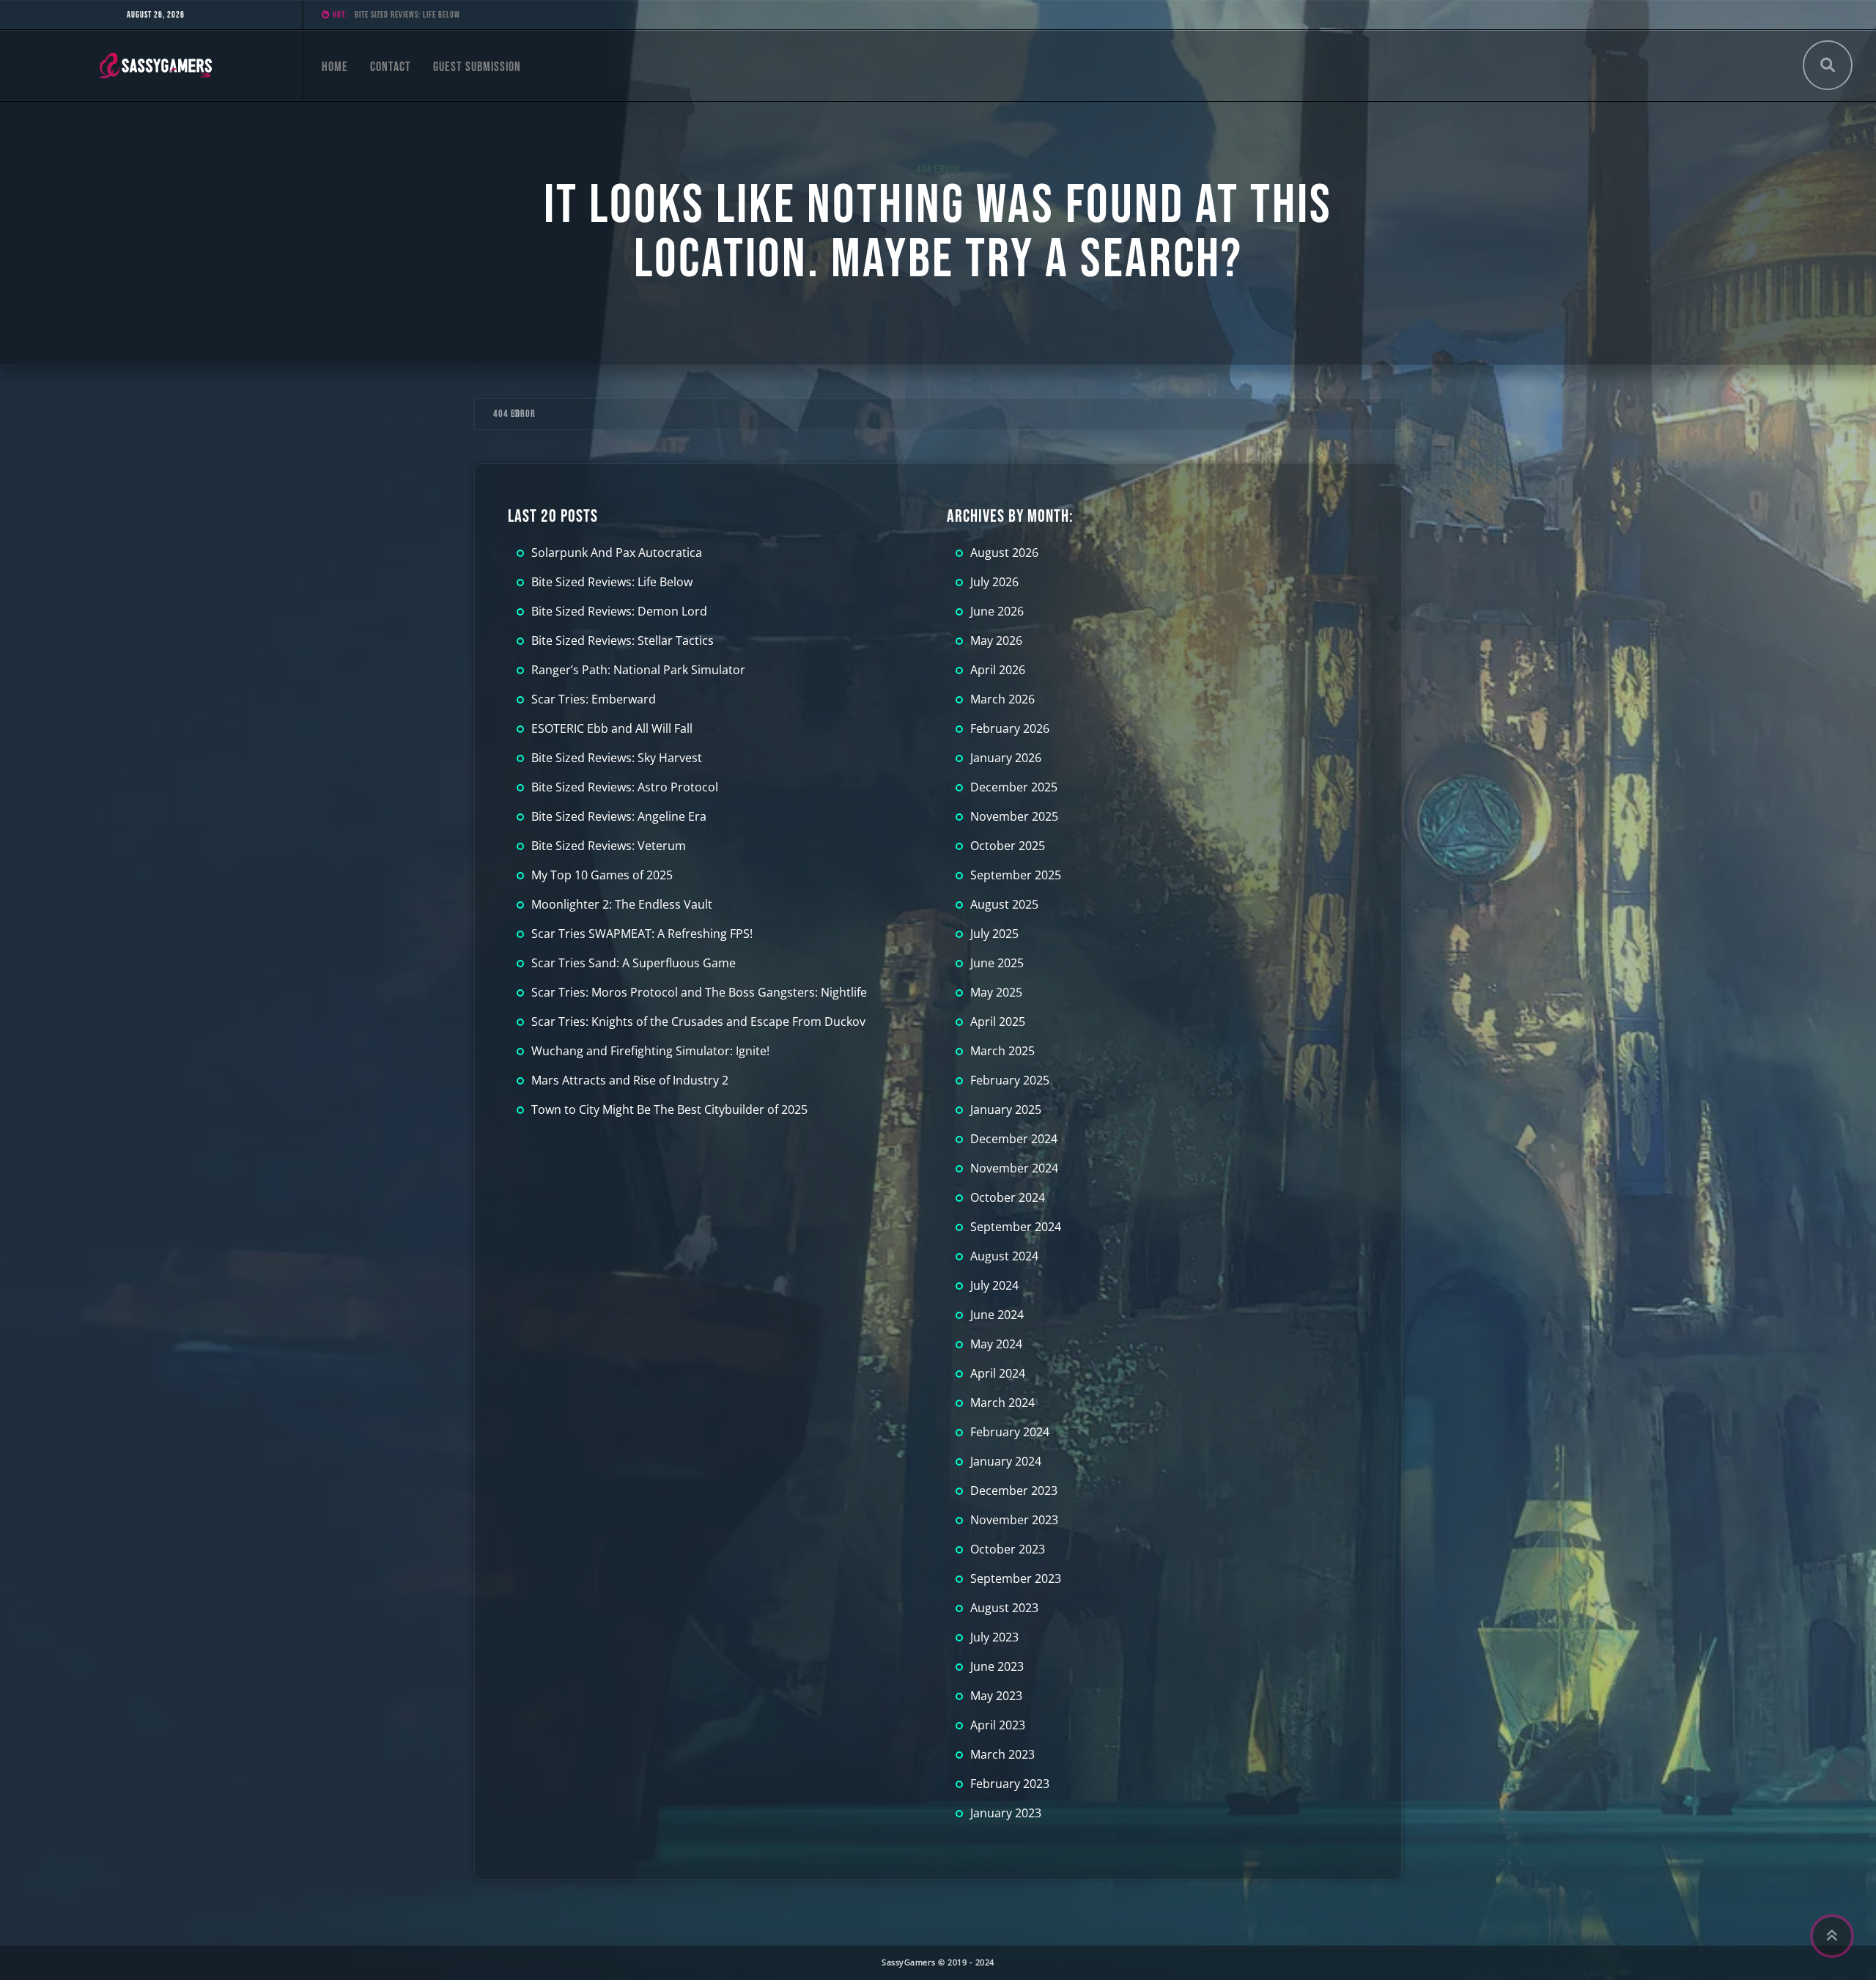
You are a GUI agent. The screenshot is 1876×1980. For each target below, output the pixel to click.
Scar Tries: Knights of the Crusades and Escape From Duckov (698, 1022)
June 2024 (997, 1315)
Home (335, 67)
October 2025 (1008, 846)
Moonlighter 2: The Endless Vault (622, 904)
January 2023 (1006, 1813)
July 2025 (994, 934)
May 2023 (996, 1696)
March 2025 (1002, 1051)
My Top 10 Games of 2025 (602, 875)
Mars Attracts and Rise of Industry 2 (630, 1080)
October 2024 (1008, 1197)
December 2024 (1014, 1139)
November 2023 (1014, 1520)
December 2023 (1014, 1490)
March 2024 (1002, 1403)
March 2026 (1002, 699)
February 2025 (1010, 1080)
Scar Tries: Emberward (594, 699)
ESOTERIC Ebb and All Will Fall (612, 728)
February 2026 (1010, 728)
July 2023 (994, 1637)
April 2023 (998, 1725)
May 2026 (996, 640)
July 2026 (994, 582)
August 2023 (1004, 1608)
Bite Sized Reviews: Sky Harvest (617, 758)
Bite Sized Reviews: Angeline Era (619, 816)
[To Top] (1832, 1936)
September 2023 (1016, 1578)
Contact (391, 67)
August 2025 (1004, 904)
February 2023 (1010, 1784)
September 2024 (1016, 1227)
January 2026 (1006, 758)
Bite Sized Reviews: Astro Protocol (625, 787)
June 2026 (997, 611)
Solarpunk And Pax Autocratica (617, 553)
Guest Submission (477, 67)
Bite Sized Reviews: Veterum (609, 846)
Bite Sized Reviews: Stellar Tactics (623, 640)
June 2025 (997, 963)
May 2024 (996, 1344)
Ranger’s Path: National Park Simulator (638, 670)
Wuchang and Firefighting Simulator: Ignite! (650, 1051)
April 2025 (998, 1022)
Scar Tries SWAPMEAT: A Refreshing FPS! (642, 934)
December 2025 (1014, 787)
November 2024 (1014, 1168)
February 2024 (1010, 1432)
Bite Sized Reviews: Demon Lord (409, 15)
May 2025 (996, 992)
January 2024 (1006, 1461)
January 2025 (1006, 1109)
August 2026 (1004, 553)
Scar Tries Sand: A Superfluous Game (634, 963)
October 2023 (1008, 1549)
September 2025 (1016, 875)
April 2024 (998, 1373)
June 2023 (997, 1666)
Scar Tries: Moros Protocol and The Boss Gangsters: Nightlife (699, 992)
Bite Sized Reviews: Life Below (612, 582)
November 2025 (1014, 816)
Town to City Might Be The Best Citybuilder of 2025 (669, 1109)
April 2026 (998, 670)
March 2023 (1002, 1754)
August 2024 (1004, 1256)
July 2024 (994, 1285)
